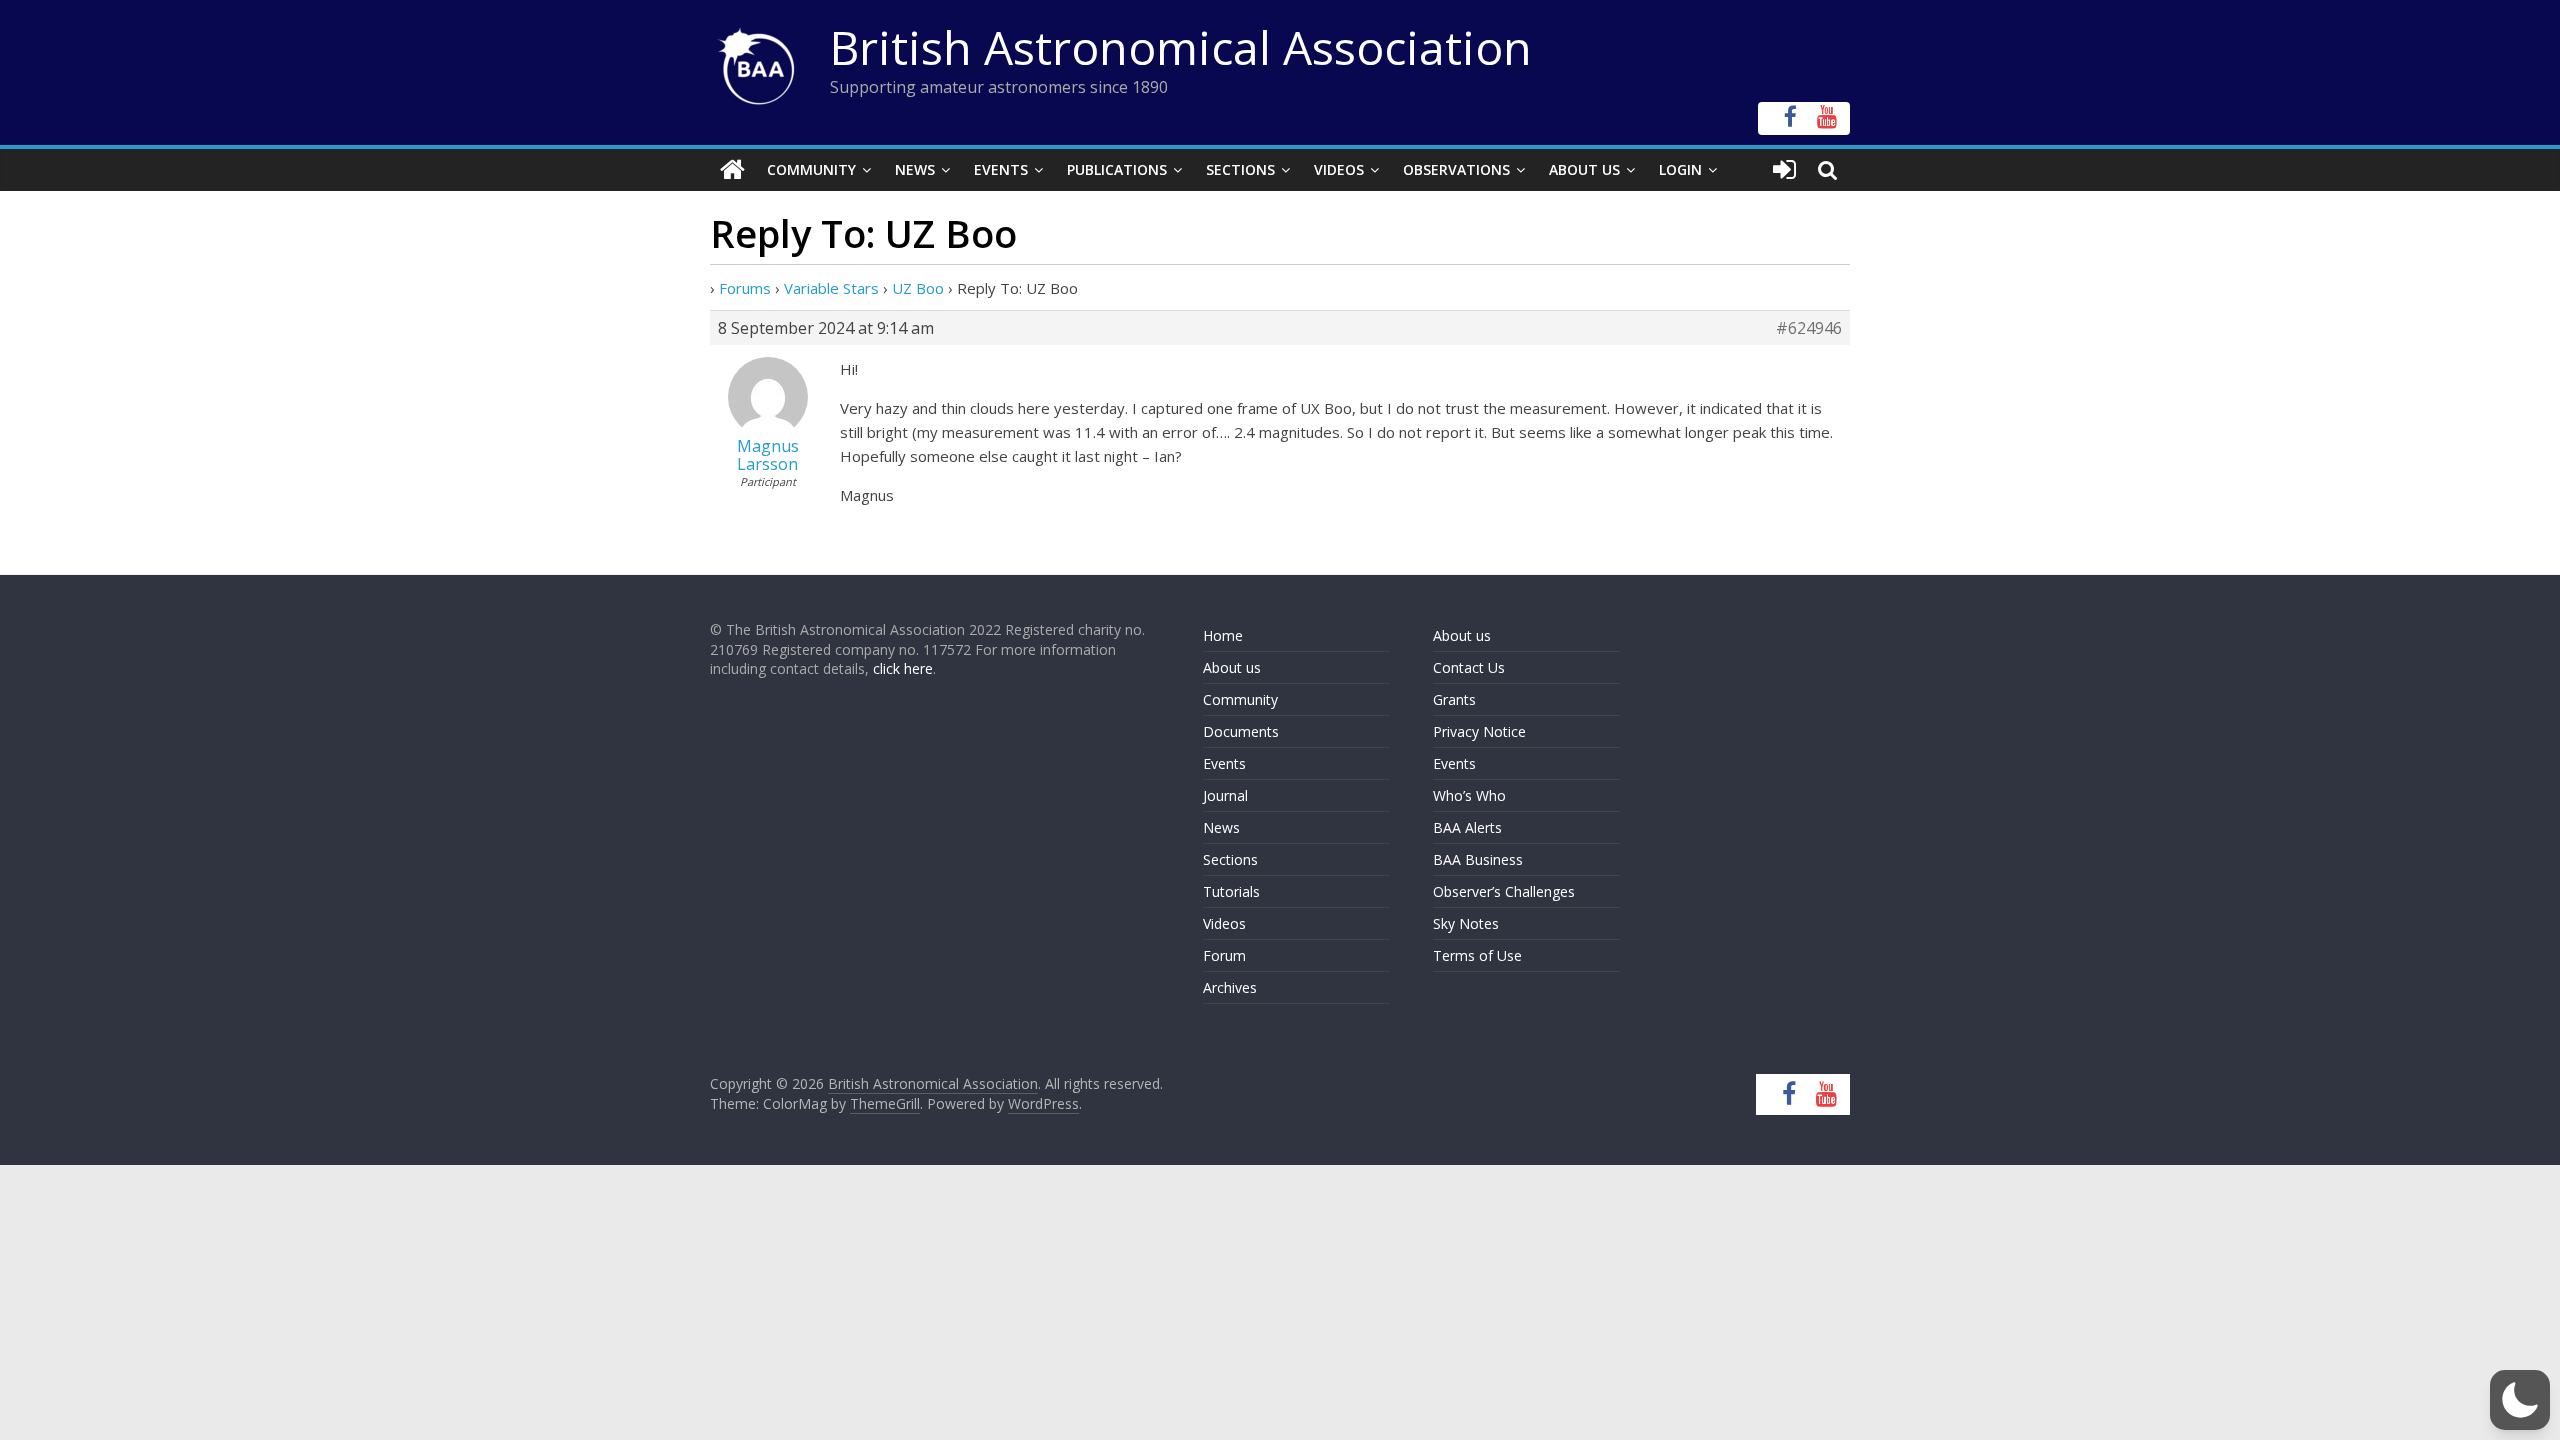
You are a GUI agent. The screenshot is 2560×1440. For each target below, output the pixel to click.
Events (1001, 169)
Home (1223, 635)
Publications (1117, 169)
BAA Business (1478, 859)
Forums (745, 288)
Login (1680, 169)
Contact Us (1469, 667)
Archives (1230, 987)
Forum (1224, 955)
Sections (1240, 169)
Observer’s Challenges (1504, 891)
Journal (1225, 795)
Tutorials (1231, 891)
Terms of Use (1477, 955)
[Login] (1784, 170)
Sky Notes (1466, 923)
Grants (1454, 699)
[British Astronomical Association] (732, 170)
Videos (1339, 169)
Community (811, 169)
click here (903, 668)
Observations (1456, 169)
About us (1232, 667)
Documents (1241, 731)
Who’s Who (1469, 795)
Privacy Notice (1479, 731)
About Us (1584, 169)
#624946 (1809, 328)
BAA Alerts (1467, 827)
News (915, 169)
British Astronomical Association (1181, 47)
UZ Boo (918, 288)
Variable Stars (831, 288)
